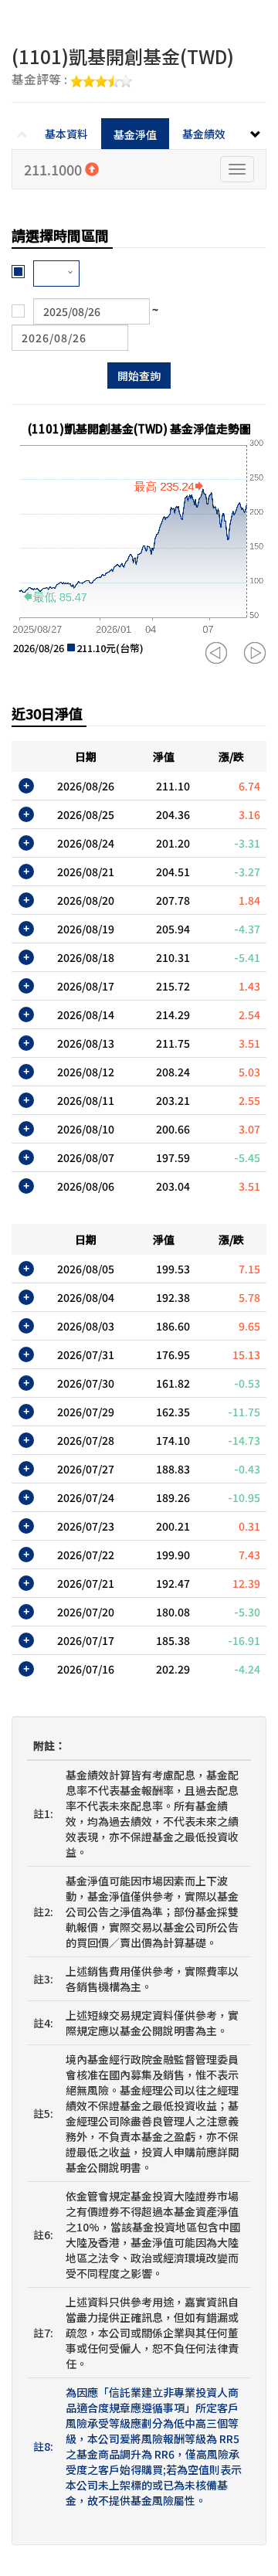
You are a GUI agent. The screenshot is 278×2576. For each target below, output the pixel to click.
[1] (56, 274)
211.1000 (54, 169)
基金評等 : (41, 80)
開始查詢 (139, 376)
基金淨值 (135, 134)
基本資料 (66, 134)
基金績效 (204, 134)
